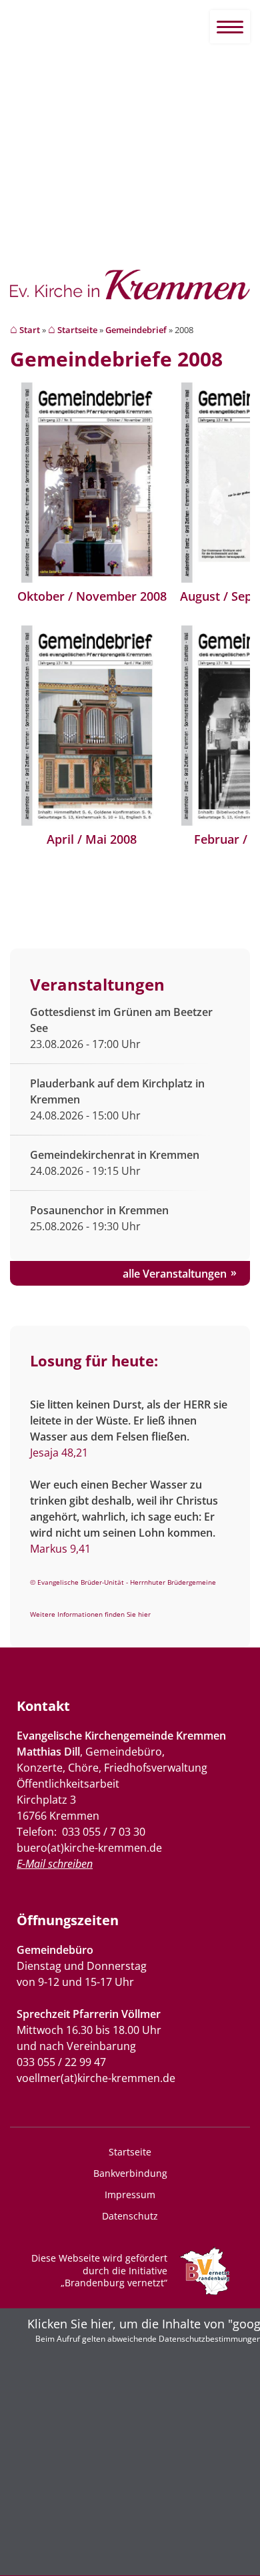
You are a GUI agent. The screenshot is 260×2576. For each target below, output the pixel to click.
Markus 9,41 (60, 1549)
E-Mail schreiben (55, 1864)
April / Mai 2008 (92, 839)
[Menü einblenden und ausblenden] (230, 27)
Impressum (130, 2195)
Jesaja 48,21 (59, 1453)
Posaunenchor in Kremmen (99, 1210)
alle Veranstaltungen (175, 1274)
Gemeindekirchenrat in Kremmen (115, 1155)
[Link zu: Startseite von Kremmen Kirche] (130, 292)
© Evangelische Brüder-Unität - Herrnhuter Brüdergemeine (123, 1582)
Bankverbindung (130, 2173)
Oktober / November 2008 (92, 596)
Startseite (77, 330)
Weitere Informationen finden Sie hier (90, 1614)
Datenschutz (130, 2216)
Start (30, 330)
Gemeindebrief (136, 330)
